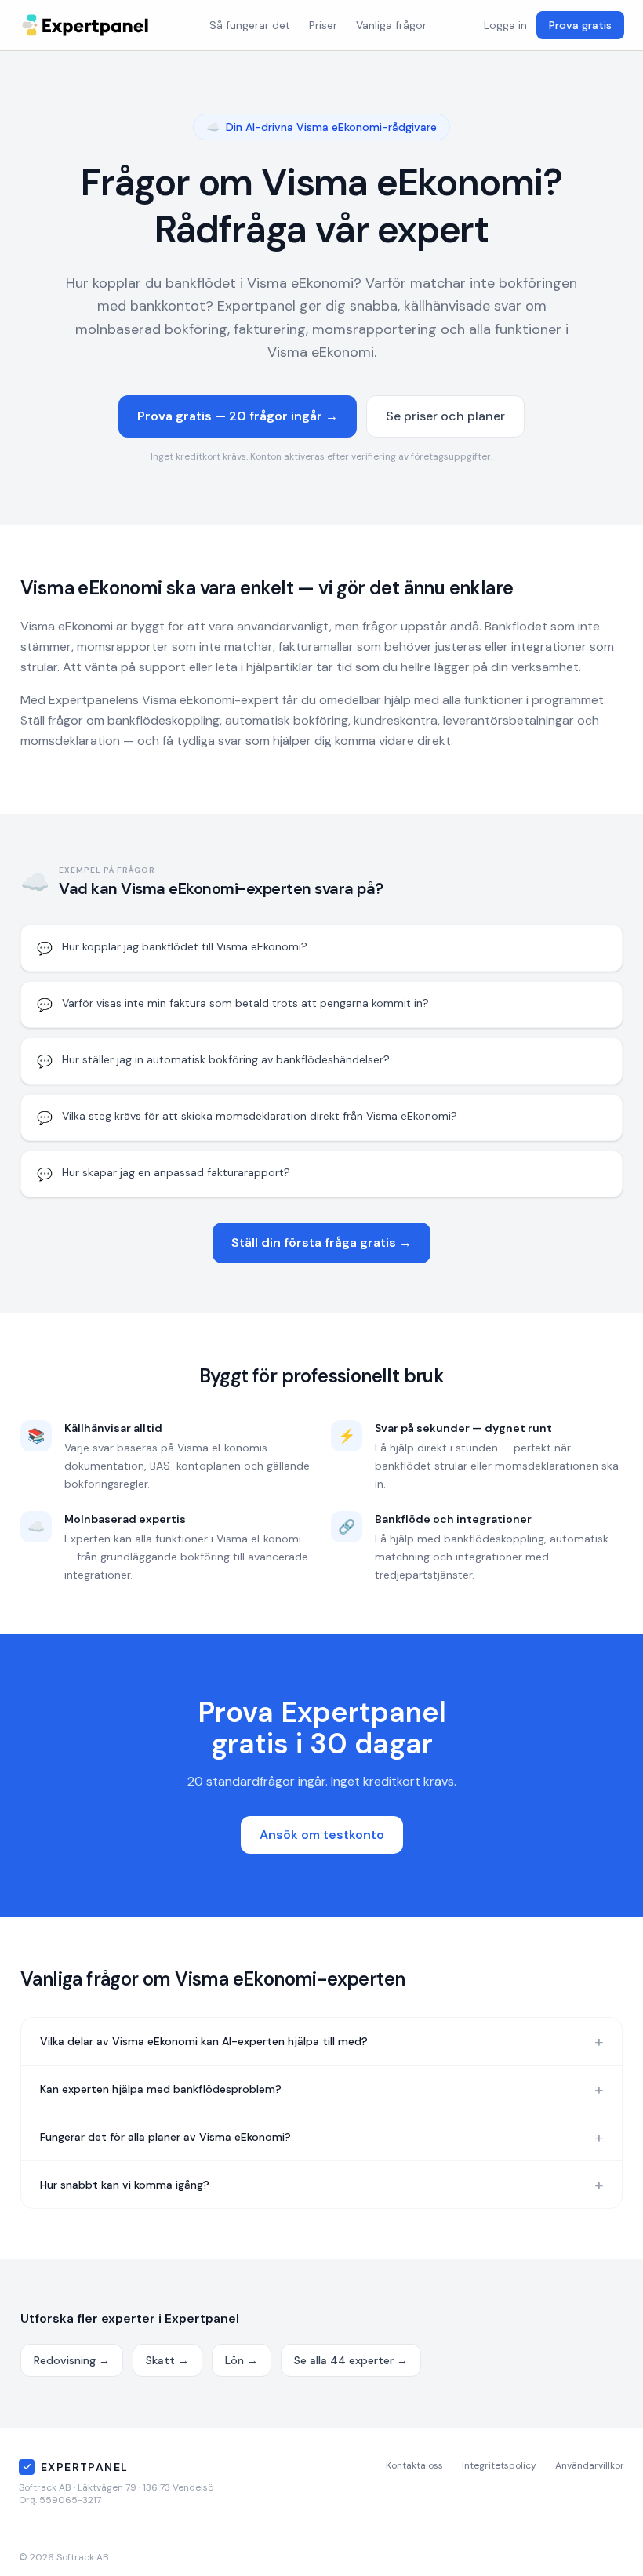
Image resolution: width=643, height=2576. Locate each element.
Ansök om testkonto (322, 1835)
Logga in (505, 25)
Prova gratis (580, 25)
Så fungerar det (250, 25)
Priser (323, 25)
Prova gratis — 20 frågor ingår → (238, 416)
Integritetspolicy (499, 2465)
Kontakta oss (414, 2465)
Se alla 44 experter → (351, 2360)
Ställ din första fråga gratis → (321, 1243)
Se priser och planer (445, 416)
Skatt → (167, 2360)
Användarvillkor (590, 2465)
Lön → (242, 2360)
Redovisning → (72, 2360)
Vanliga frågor (391, 25)
